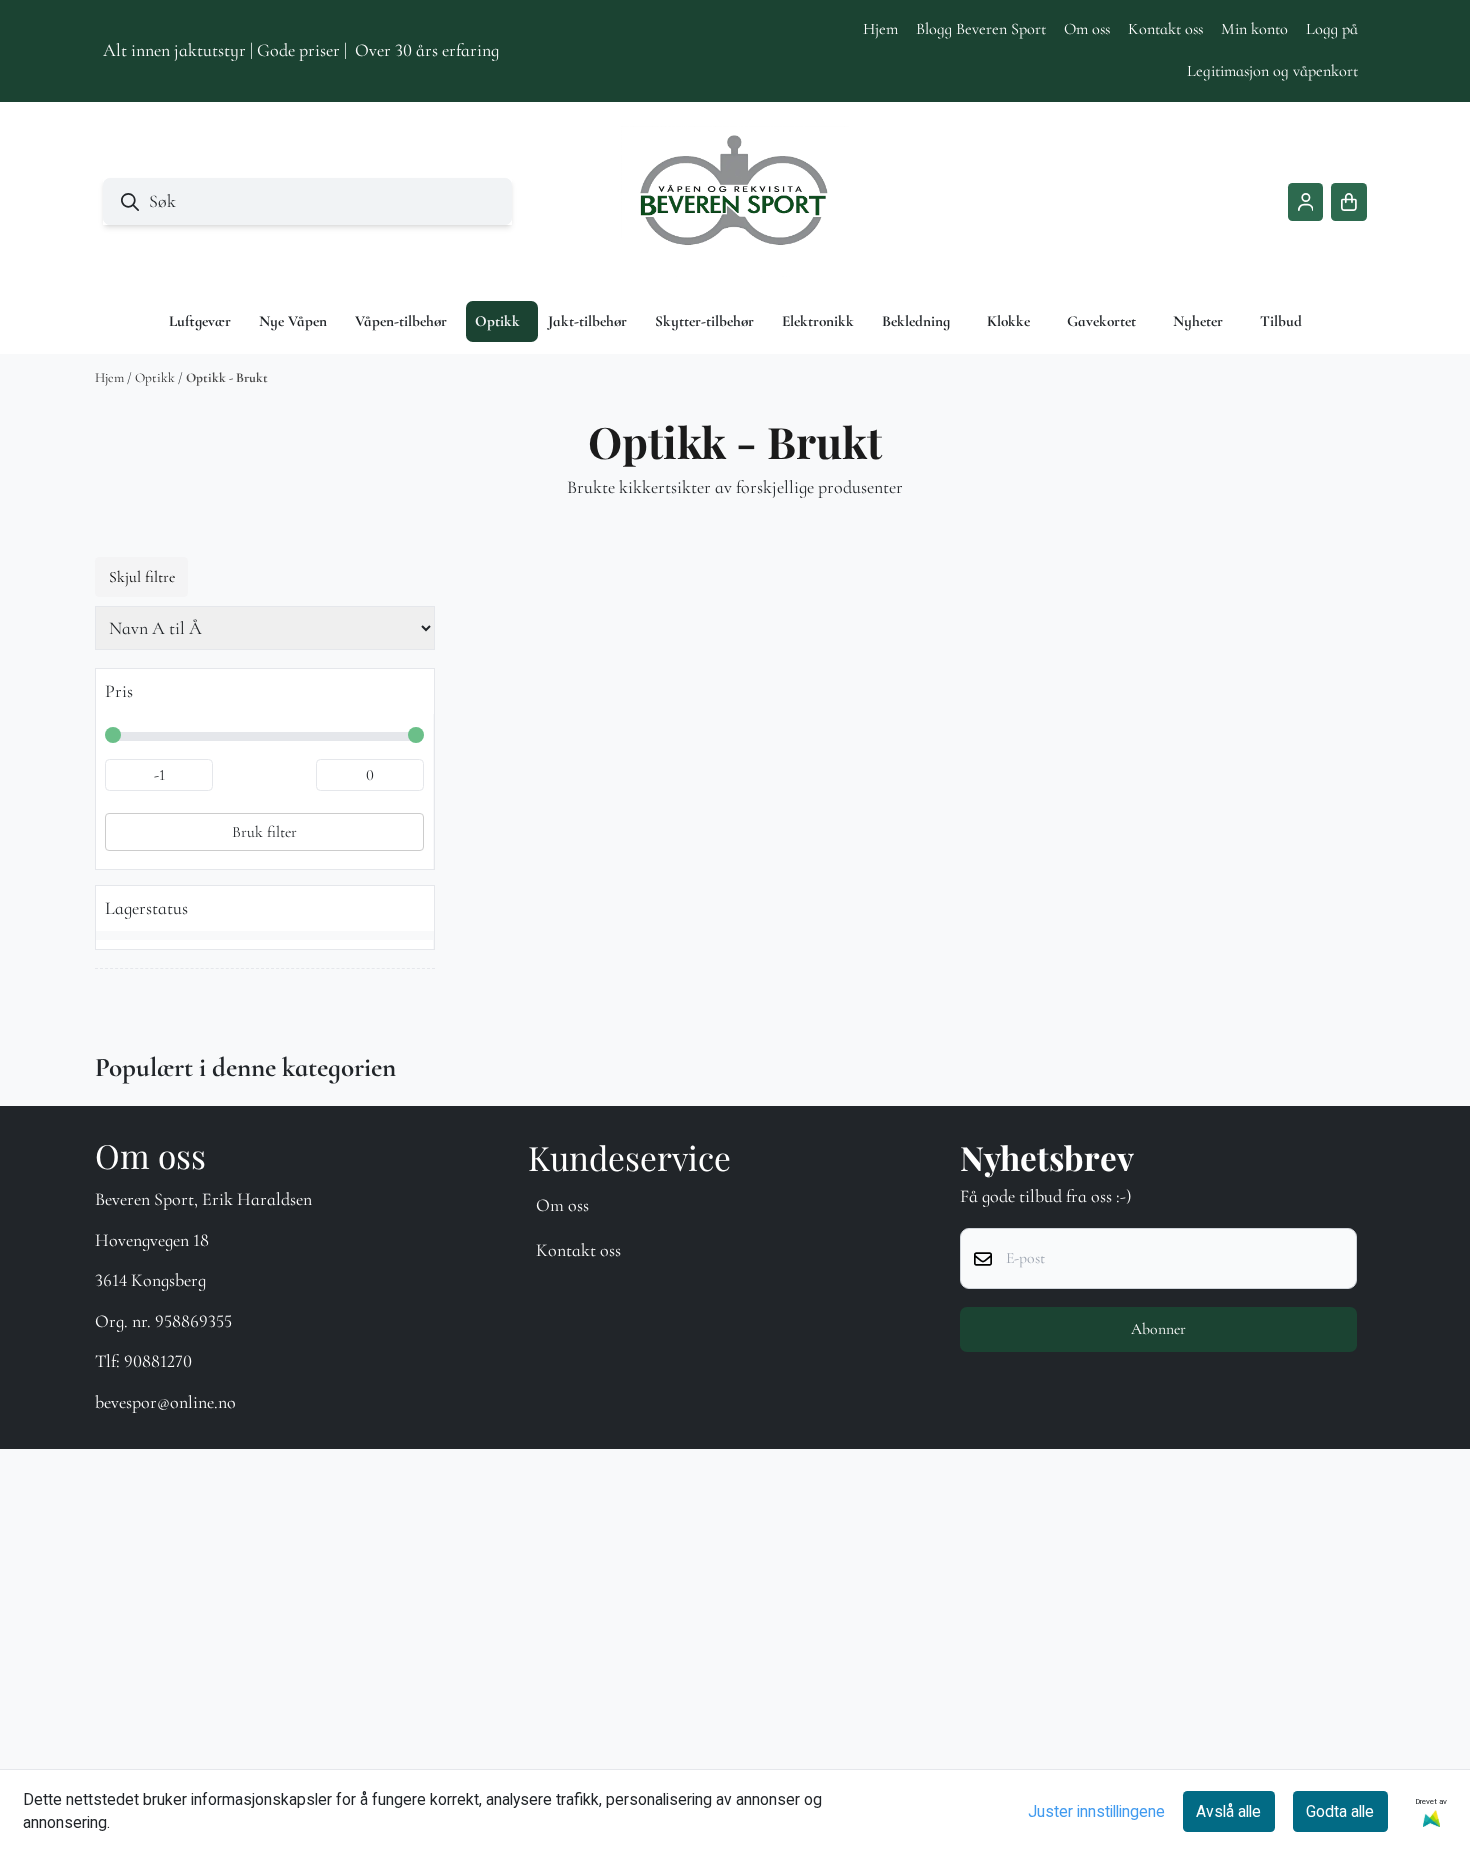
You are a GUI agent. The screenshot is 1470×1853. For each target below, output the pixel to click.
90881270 (158, 1361)
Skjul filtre (142, 577)
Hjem (880, 29)
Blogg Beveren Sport (981, 29)
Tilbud (1281, 321)
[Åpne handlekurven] (1349, 202)
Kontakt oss (1165, 29)
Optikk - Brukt (227, 378)
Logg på (1332, 29)
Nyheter (1198, 321)
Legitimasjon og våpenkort (1272, 71)
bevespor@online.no (165, 1402)
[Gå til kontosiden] (1306, 202)
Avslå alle (1228, 1811)
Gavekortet (1101, 321)
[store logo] (735, 202)
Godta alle (1340, 1811)
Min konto (1254, 29)
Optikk (156, 378)
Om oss (1087, 29)
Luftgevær (200, 321)
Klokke (1008, 321)
